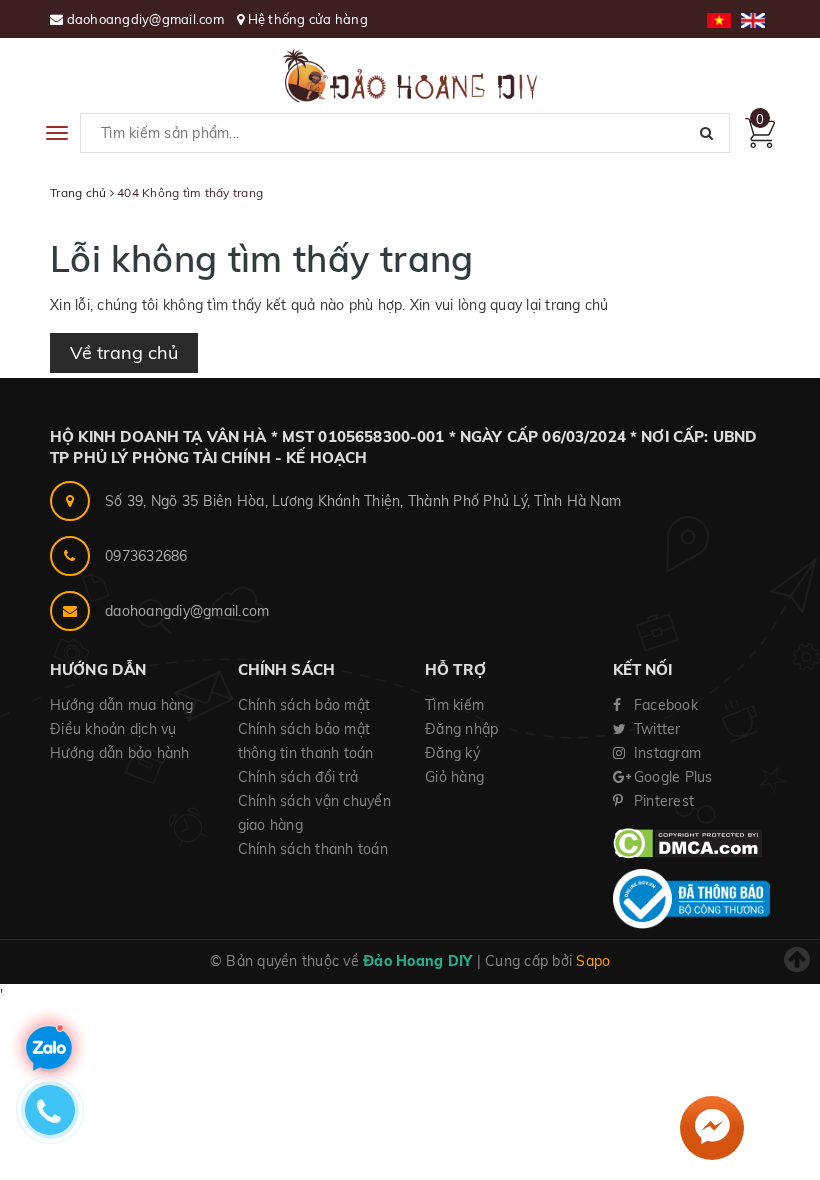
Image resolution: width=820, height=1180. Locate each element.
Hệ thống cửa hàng (308, 19)
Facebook (664, 705)
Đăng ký (452, 753)
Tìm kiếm (454, 705)
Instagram (666, 753)
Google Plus (671, 777)
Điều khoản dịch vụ (113, 729)
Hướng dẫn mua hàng (122, 705)
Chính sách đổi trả (298, 777)
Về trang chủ (124, 352)
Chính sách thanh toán (313, 849)
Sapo (593, 961)
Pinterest (662, 801)
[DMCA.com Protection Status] (687, 842)
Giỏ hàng (454, 777)
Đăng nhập (461, 729)
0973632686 (146, 556)
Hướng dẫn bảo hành (120, 753)
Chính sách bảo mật (304, 705)
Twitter (655, 729)
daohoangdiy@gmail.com (147, 19)
